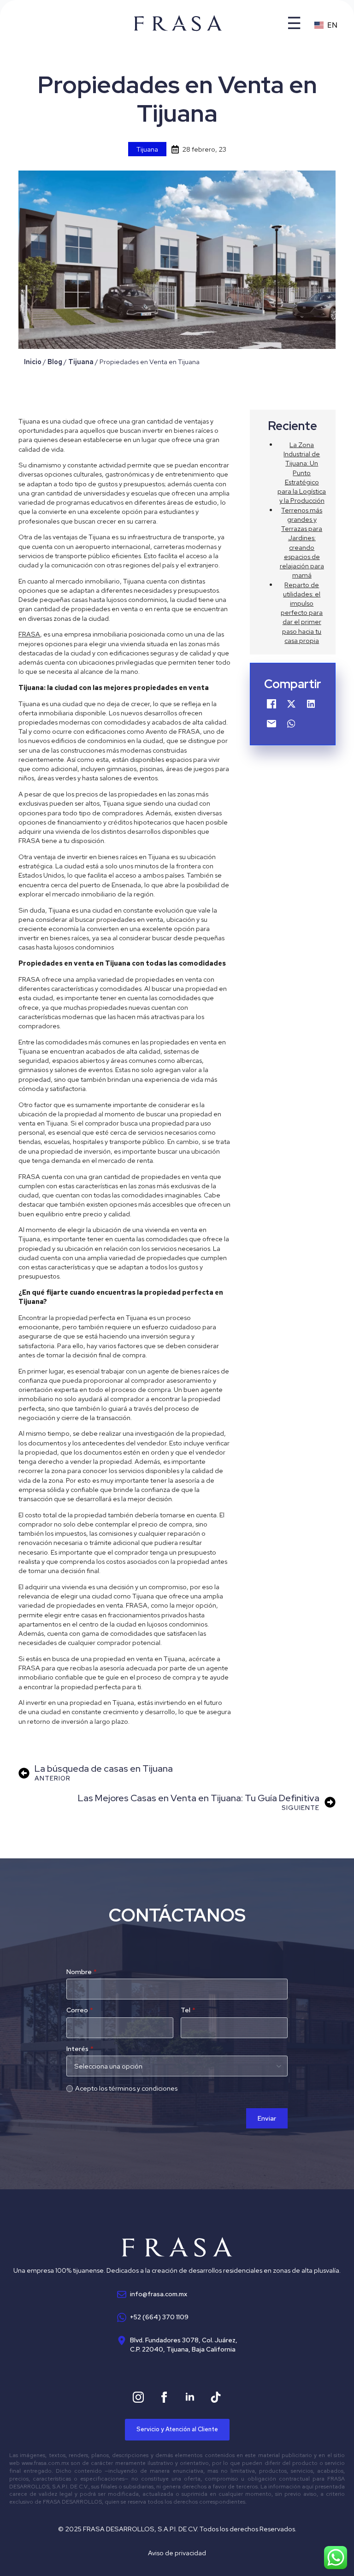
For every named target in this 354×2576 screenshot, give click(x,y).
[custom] (216, 2397)
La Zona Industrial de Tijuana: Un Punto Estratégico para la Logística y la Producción (302, 472)
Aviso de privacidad (177, 2553)
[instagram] (138, 2397)
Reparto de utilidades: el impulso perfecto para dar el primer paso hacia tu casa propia (302, 613)
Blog (55, 362)
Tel (188, 2010)
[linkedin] (190, 2397)
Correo (80, 2010)
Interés (80, 2049)
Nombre (82, 1972)
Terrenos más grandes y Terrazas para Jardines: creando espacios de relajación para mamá (302, 543)
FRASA (29, 634)
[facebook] (164, 2397)
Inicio (33, 362)
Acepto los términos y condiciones (126, 2088)
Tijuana (147, 149)
